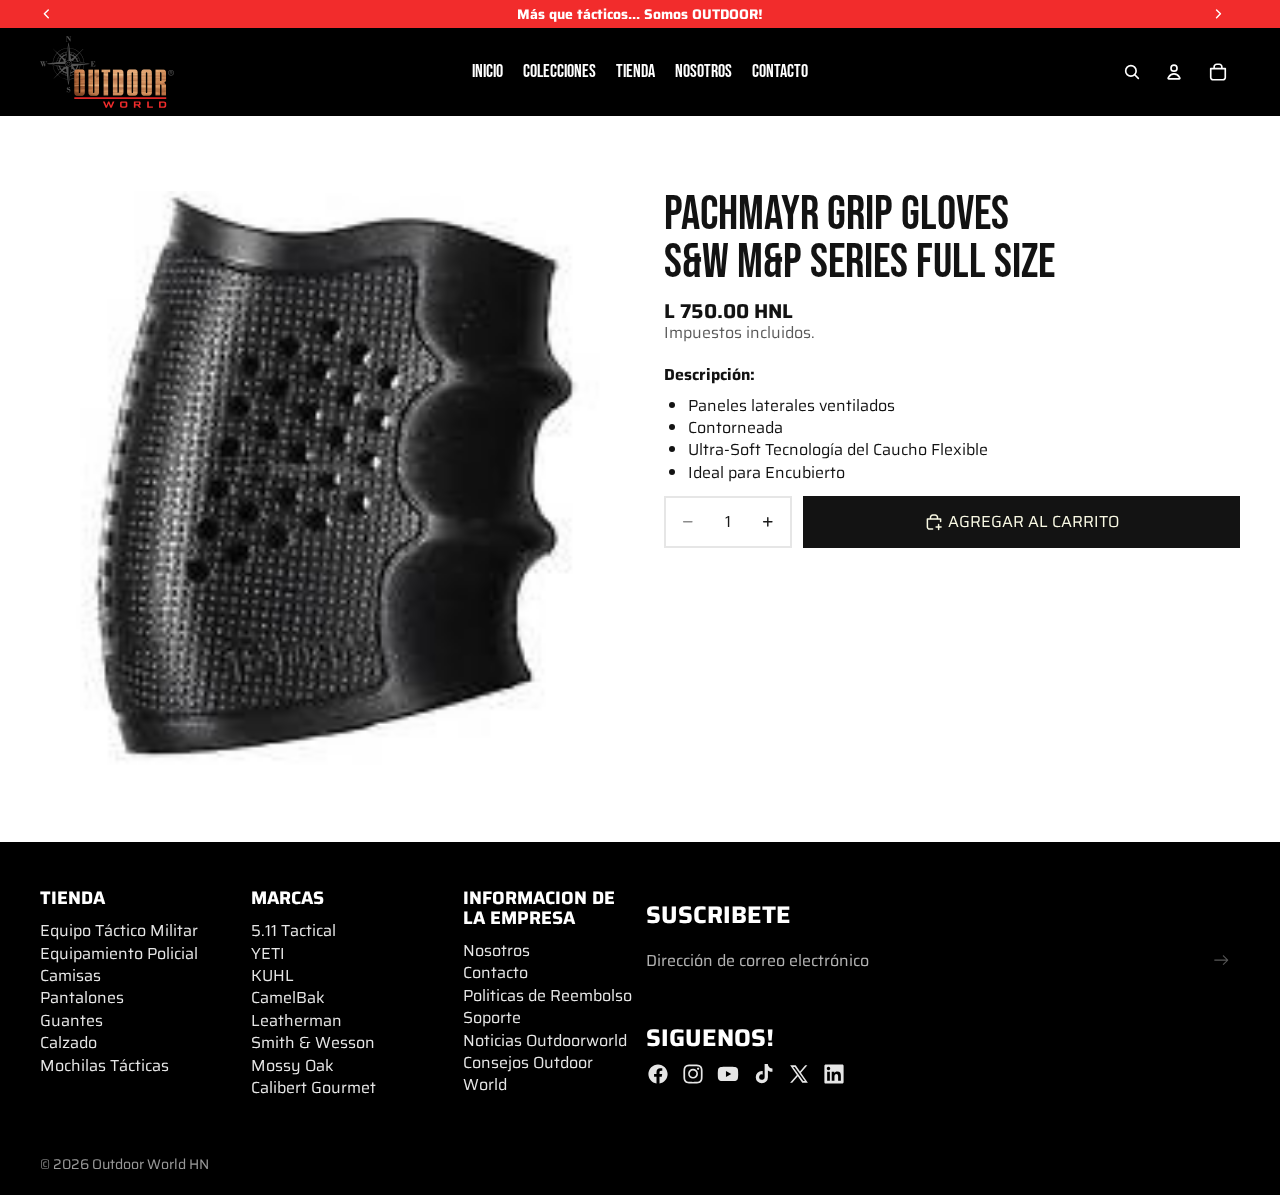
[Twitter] (799, 1074)
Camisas (70, 975)
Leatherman (296, 1020)
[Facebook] (658, 1074)
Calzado (68, 1042)
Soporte (492, 1017)
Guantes (71, 1020)
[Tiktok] (764, 1074)
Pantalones (82, 997)
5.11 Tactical (293, 930)
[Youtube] (728, 1074)
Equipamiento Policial (119, 953)
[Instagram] (693, 1074)
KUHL (272, 975)
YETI (268, 953)
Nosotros (496, 950)
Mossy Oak (292, 1065)
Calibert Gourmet (313, 1087)
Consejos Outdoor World (528, 1073)
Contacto (495, 972)
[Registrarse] (1221, 960)
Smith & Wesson (313, 1042)
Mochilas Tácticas (104, 1065)
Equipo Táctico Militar (119, 930)
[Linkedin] (834, 1074)
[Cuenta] (1174, 72)
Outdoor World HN (150, 1164)
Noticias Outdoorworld (545, 1040)
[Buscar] (1132, 72)
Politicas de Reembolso (547, 995)
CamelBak (288, 997)
